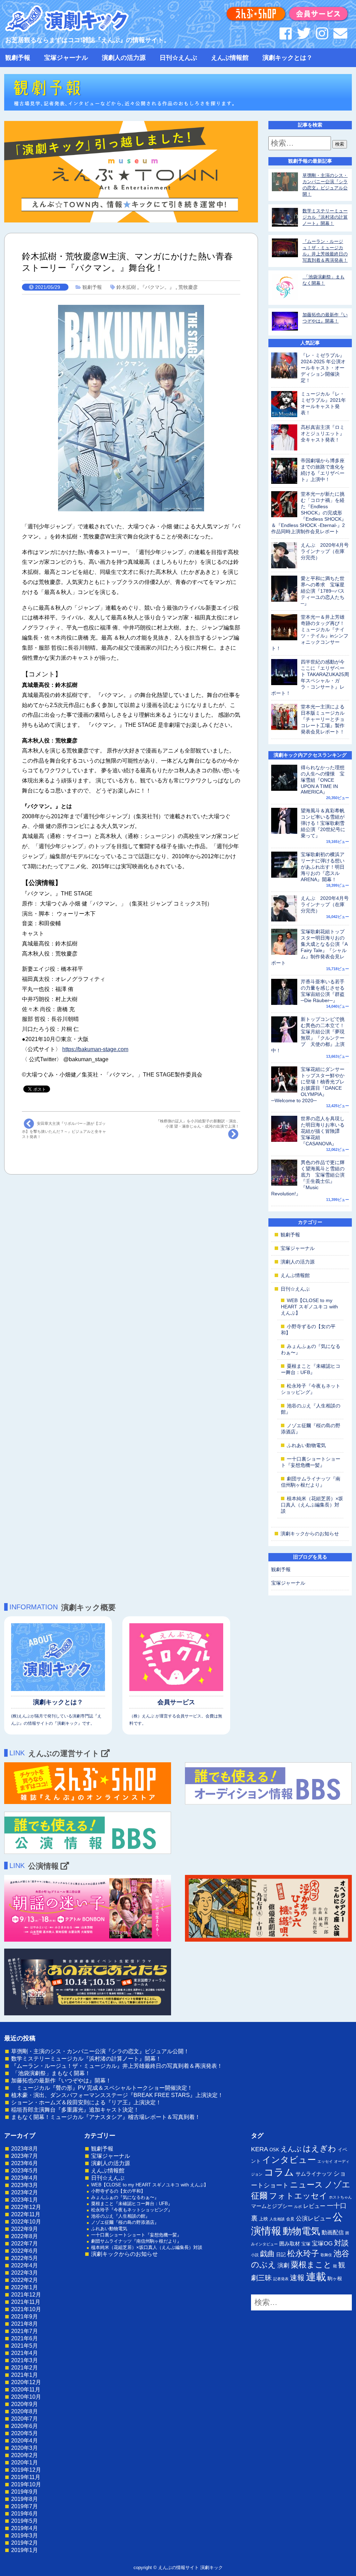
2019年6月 (25, 2514)
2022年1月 (25, 2287)
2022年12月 (26, 2207)
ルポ (298, 2207)
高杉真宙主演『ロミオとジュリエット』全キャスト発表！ (323, 433)
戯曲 (267, 2254)
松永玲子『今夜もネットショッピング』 (132, 2210)
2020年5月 (25, 2433)
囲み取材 (290, 2244)
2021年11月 (26, 2302)
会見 (290, 2219)
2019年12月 (26, 2470)
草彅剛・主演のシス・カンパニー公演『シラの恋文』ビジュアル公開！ (100, 2051)
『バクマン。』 (157, 287)
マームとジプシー (272, 2206)
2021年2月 (25, 2368)
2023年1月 (25, 2200)
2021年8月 (25, 2324)
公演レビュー (314, 2218)
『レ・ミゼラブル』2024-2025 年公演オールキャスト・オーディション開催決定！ (323, 368)
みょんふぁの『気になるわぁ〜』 (125, 2197)
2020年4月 (25, 2441)
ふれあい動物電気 (306, 1445)
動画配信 (333, 2232)
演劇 (283, 2265)
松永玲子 (303, 2253)
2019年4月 (25, 2528)
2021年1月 (25, 2375)
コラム (279, 2172)
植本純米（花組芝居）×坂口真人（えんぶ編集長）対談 (312, 1505)
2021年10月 (26, 2309)
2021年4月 (25, 2353)
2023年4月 (25, 2178)
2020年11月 (26, 2390)
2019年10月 (26, 2484)
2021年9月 (25, 2317)
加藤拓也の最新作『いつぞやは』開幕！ (61, 2081)
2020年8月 (25, 2411)
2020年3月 (25, 2448)
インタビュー (289, 2160)
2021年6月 (25, 2338)
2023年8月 (25, 2149)
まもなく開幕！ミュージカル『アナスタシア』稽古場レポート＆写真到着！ (106, 2117)
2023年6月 (25, 2163)
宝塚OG (322, 2244)
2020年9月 (25, 2404)
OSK (274, 2150)
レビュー (314, 2206)
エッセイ (325, 2161)
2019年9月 (25, 2492)
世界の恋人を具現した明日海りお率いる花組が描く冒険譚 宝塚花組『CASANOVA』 (323, 1131)
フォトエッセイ (298, 2196)
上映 (264, 2219)
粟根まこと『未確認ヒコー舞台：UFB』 (132, 2204)
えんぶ (291, 2149)
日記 (281, 2254)
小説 (255, 2255)
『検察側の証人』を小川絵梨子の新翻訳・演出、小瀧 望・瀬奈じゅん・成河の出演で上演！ (198, 1124)
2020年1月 (25, 2463)
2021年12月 (26, 2295)
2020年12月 (26, 2382)
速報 (297, 2278)
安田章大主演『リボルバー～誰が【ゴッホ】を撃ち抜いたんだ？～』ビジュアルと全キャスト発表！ (64, 1130)
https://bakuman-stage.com (95, 1049)
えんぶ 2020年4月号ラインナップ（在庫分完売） (325, 551)
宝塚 (306, 2244)
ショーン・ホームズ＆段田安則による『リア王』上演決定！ (86, 2102)
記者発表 (281, 2279)
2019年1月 (25, 2550)
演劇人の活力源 (124, 58)
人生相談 (277, 2219)
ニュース (306, 2185)
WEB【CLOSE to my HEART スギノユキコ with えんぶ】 (309, 1307)
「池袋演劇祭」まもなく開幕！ (51, 2073)
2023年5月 (25, 2171)
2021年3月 (25, 2360)
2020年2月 (25, 2455)
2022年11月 (26, 2214)
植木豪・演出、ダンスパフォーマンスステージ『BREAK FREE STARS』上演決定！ (117, 2095)
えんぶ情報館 (230, 58)
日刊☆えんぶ (178, 58)
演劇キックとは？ (288, 58)
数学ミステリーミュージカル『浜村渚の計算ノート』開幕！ (325, 217)
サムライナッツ (314, 2174)
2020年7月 (25, 2419)
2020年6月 (25, 2426)
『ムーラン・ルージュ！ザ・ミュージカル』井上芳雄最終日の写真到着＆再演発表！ (117, 2066)
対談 (341, 2243)
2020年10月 (26, 2397)
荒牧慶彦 (188, 287)
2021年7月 (25, 2331)
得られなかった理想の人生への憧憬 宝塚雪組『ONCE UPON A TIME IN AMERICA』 (323, 780)
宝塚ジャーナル (66, 58)
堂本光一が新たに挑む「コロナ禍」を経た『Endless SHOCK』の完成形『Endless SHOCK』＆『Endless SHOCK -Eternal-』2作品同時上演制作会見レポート (309, 513)
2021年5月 (25, 2346)
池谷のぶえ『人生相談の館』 (120, 2216)
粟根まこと (311, 2265)
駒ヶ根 (335, 2278)
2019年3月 (25, 2536)
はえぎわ (319, 2148)
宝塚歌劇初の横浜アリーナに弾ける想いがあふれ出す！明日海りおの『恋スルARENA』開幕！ (323, 867)
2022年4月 (25, 2265)
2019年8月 (25, 2499)
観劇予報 (18, 58)
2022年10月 (26, 2222)
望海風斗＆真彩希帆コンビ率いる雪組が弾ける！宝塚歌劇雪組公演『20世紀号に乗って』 (323, 823)
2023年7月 (25, 2156)
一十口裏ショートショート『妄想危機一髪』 (136, 2235)
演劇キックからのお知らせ (310, 1534)
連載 (316, 2277)
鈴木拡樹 (126, 287)
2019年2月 (25, 2543)
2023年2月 (25, 2192)
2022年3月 (25, 2273)
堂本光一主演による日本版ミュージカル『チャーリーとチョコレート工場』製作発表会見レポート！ (323, 719)
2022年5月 (25, 2258)
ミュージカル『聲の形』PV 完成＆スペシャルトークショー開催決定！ (102, 2088)
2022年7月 (25, 2244)
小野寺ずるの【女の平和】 (118, 2191)
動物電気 (301, 2231)
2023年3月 (25, 2185)
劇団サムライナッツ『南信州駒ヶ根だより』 (136, 2241)
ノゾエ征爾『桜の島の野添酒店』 (125, 2222)
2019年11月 (26, 2477)
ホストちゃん (340, 2197)
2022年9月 (25, 2229)
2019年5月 (25, 2521)
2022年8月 (25, 2236)
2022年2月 (25, 2280)
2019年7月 (25, 2506)
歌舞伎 (326, 2255)
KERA (260, 2149)
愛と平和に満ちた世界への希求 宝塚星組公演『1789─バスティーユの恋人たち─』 (323, 591)
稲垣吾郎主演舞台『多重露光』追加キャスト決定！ (75, 2110)
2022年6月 (25, 2251)
